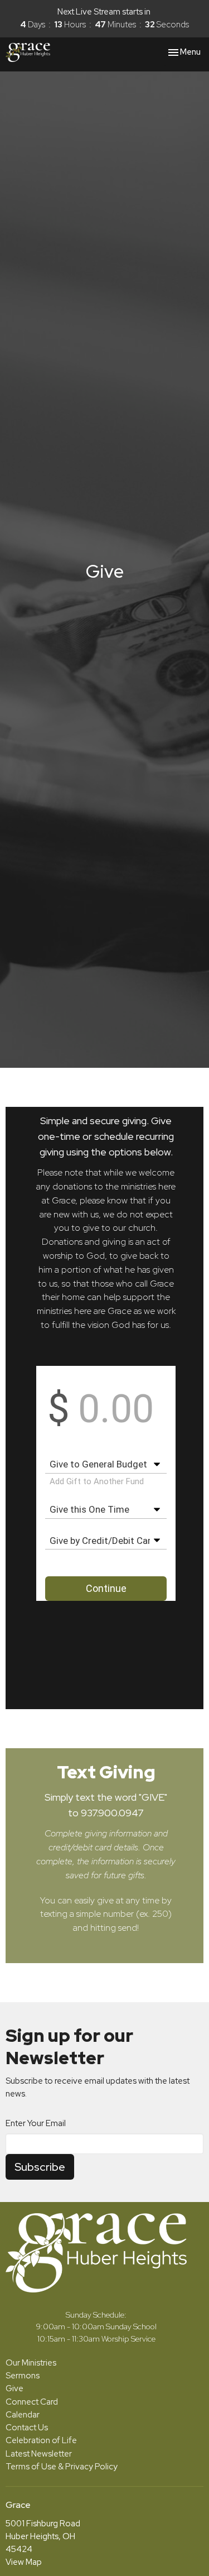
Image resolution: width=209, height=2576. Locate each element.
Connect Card (32, 2402)
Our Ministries (31, 2363)
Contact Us (27, 2428)
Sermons (23, 2376)
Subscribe (40, 2167)
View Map (24, 2562)
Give (14, 2388)
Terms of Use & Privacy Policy (62, 2467)
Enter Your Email (36, 2123)
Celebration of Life (41, 2440)
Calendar (23, 2415)
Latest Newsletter (39, 2454)
